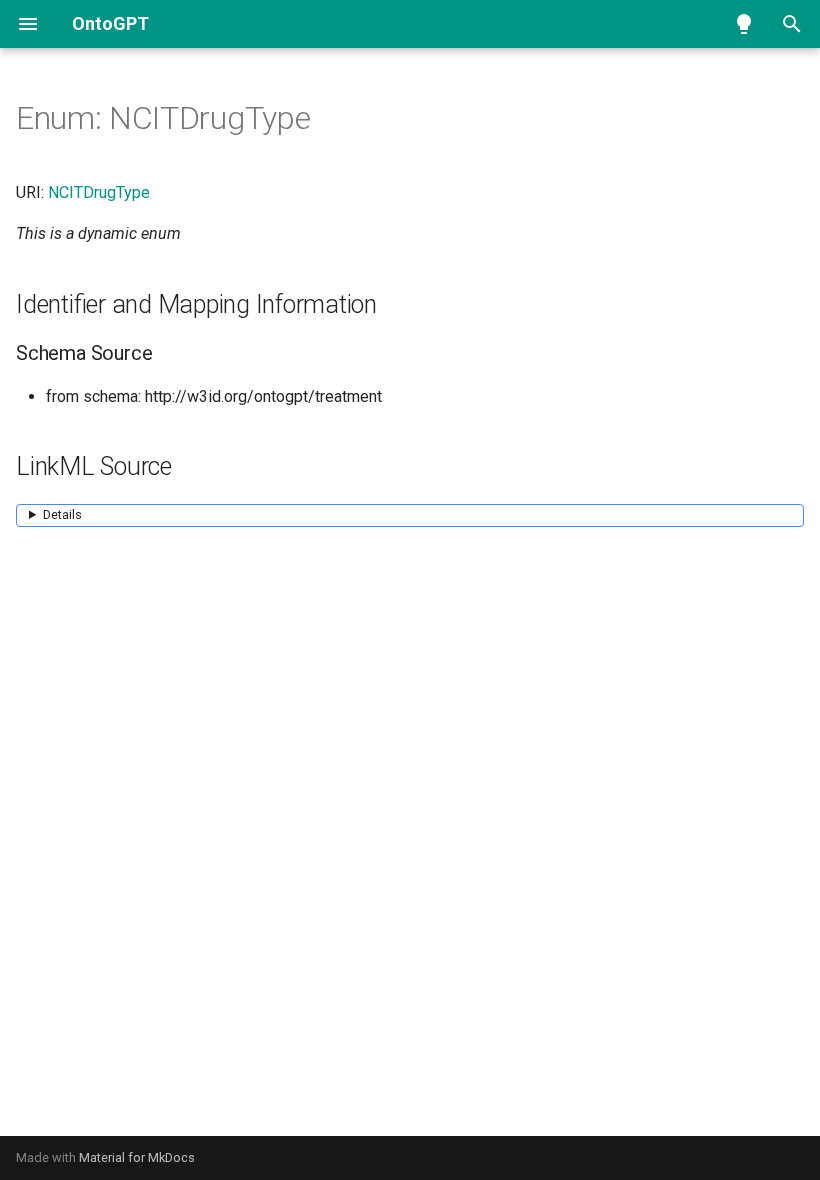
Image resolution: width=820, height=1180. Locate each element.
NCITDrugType (99, 192)
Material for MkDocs (137, 1157)
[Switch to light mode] (744, 24)
